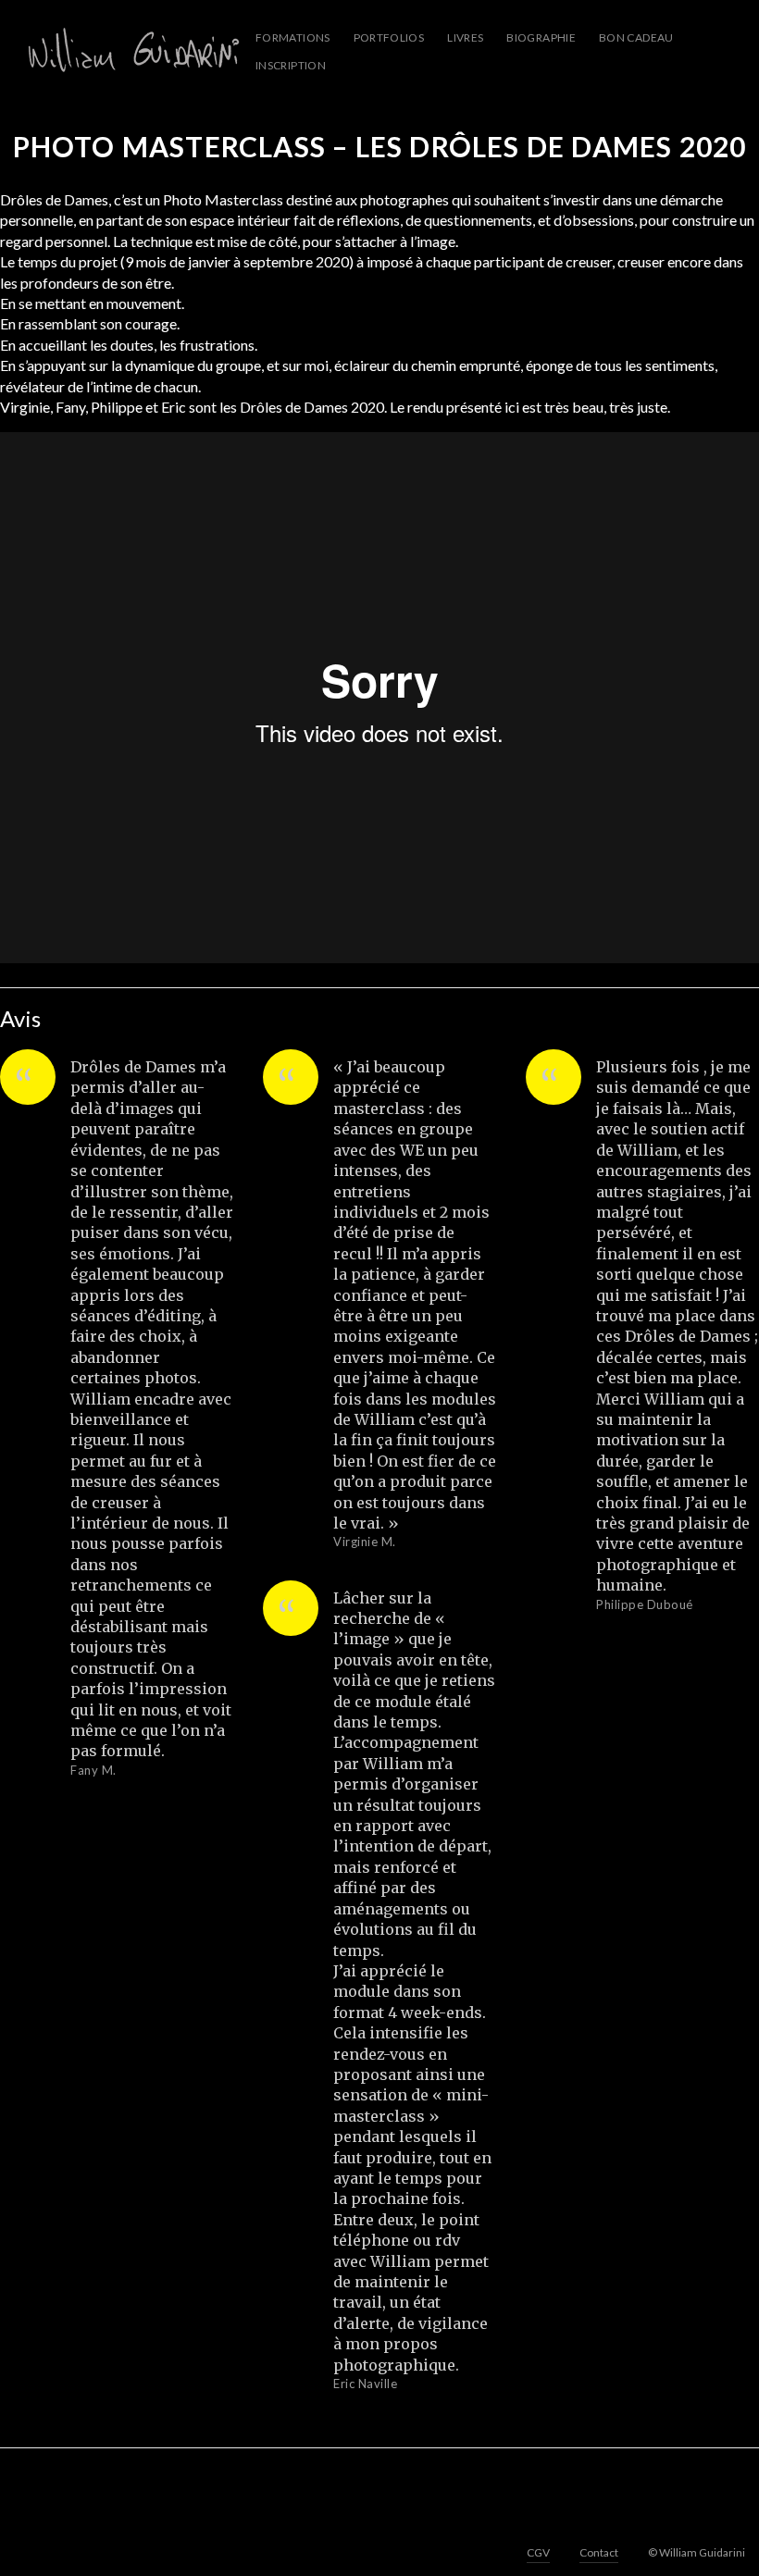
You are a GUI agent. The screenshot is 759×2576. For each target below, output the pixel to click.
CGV (538, 2552)
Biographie (541, 37)
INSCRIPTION (291, 65)
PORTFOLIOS (389, 37)
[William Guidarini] (131, 51)
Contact (599, 2552)
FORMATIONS (293, 37)
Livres (465, 37)
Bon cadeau (636, 37)
